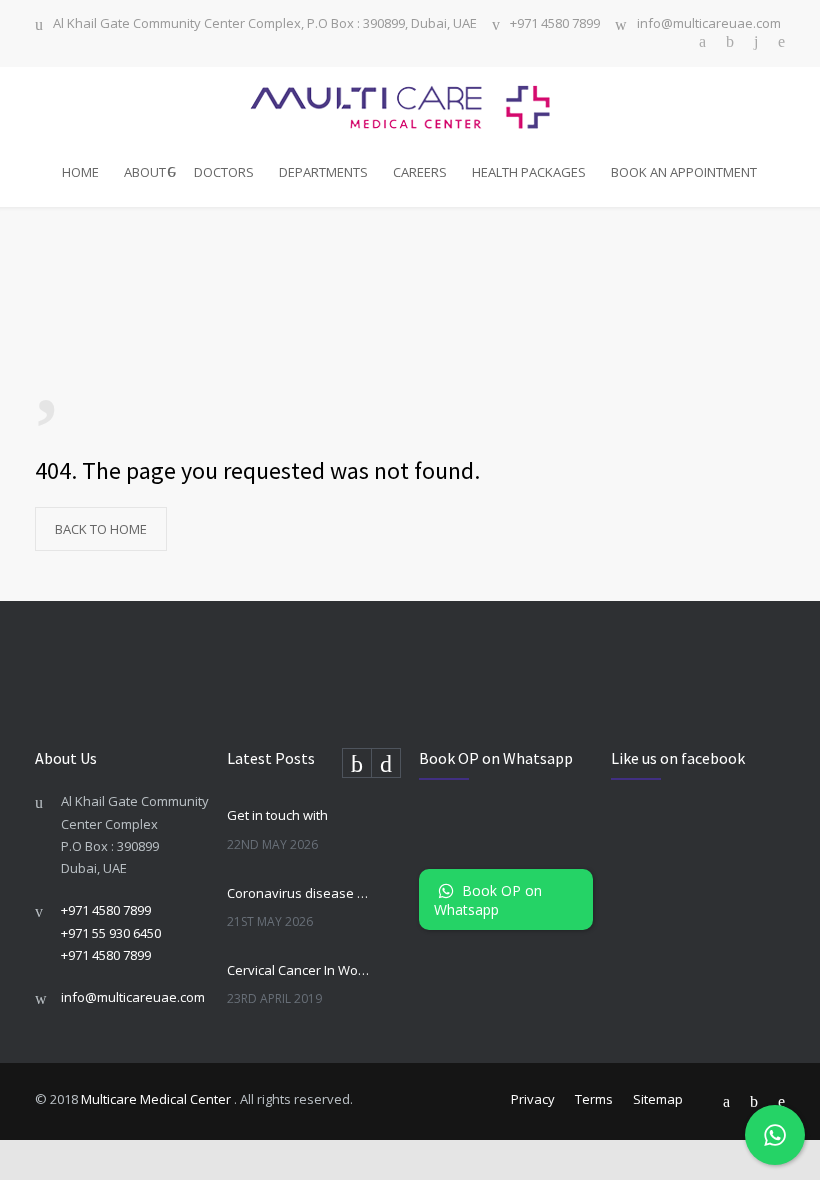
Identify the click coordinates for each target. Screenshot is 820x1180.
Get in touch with (277, 815)
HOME (80, 172)
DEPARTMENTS (323, 172)
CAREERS (420, 172)
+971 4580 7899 (555, 24)
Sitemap (658, 1099)
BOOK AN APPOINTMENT (684, 172)
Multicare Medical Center (157, 1099)
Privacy (533, 1099)
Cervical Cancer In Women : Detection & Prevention (301, 970)
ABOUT (145, 172)
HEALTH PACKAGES (529, 172)
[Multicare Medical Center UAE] (410, 107)
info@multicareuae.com (709, 24)
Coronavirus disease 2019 (301, 893)
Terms (594, 1099)
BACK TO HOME (101, 529)
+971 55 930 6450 (111, 933)
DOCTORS (224, 172)
